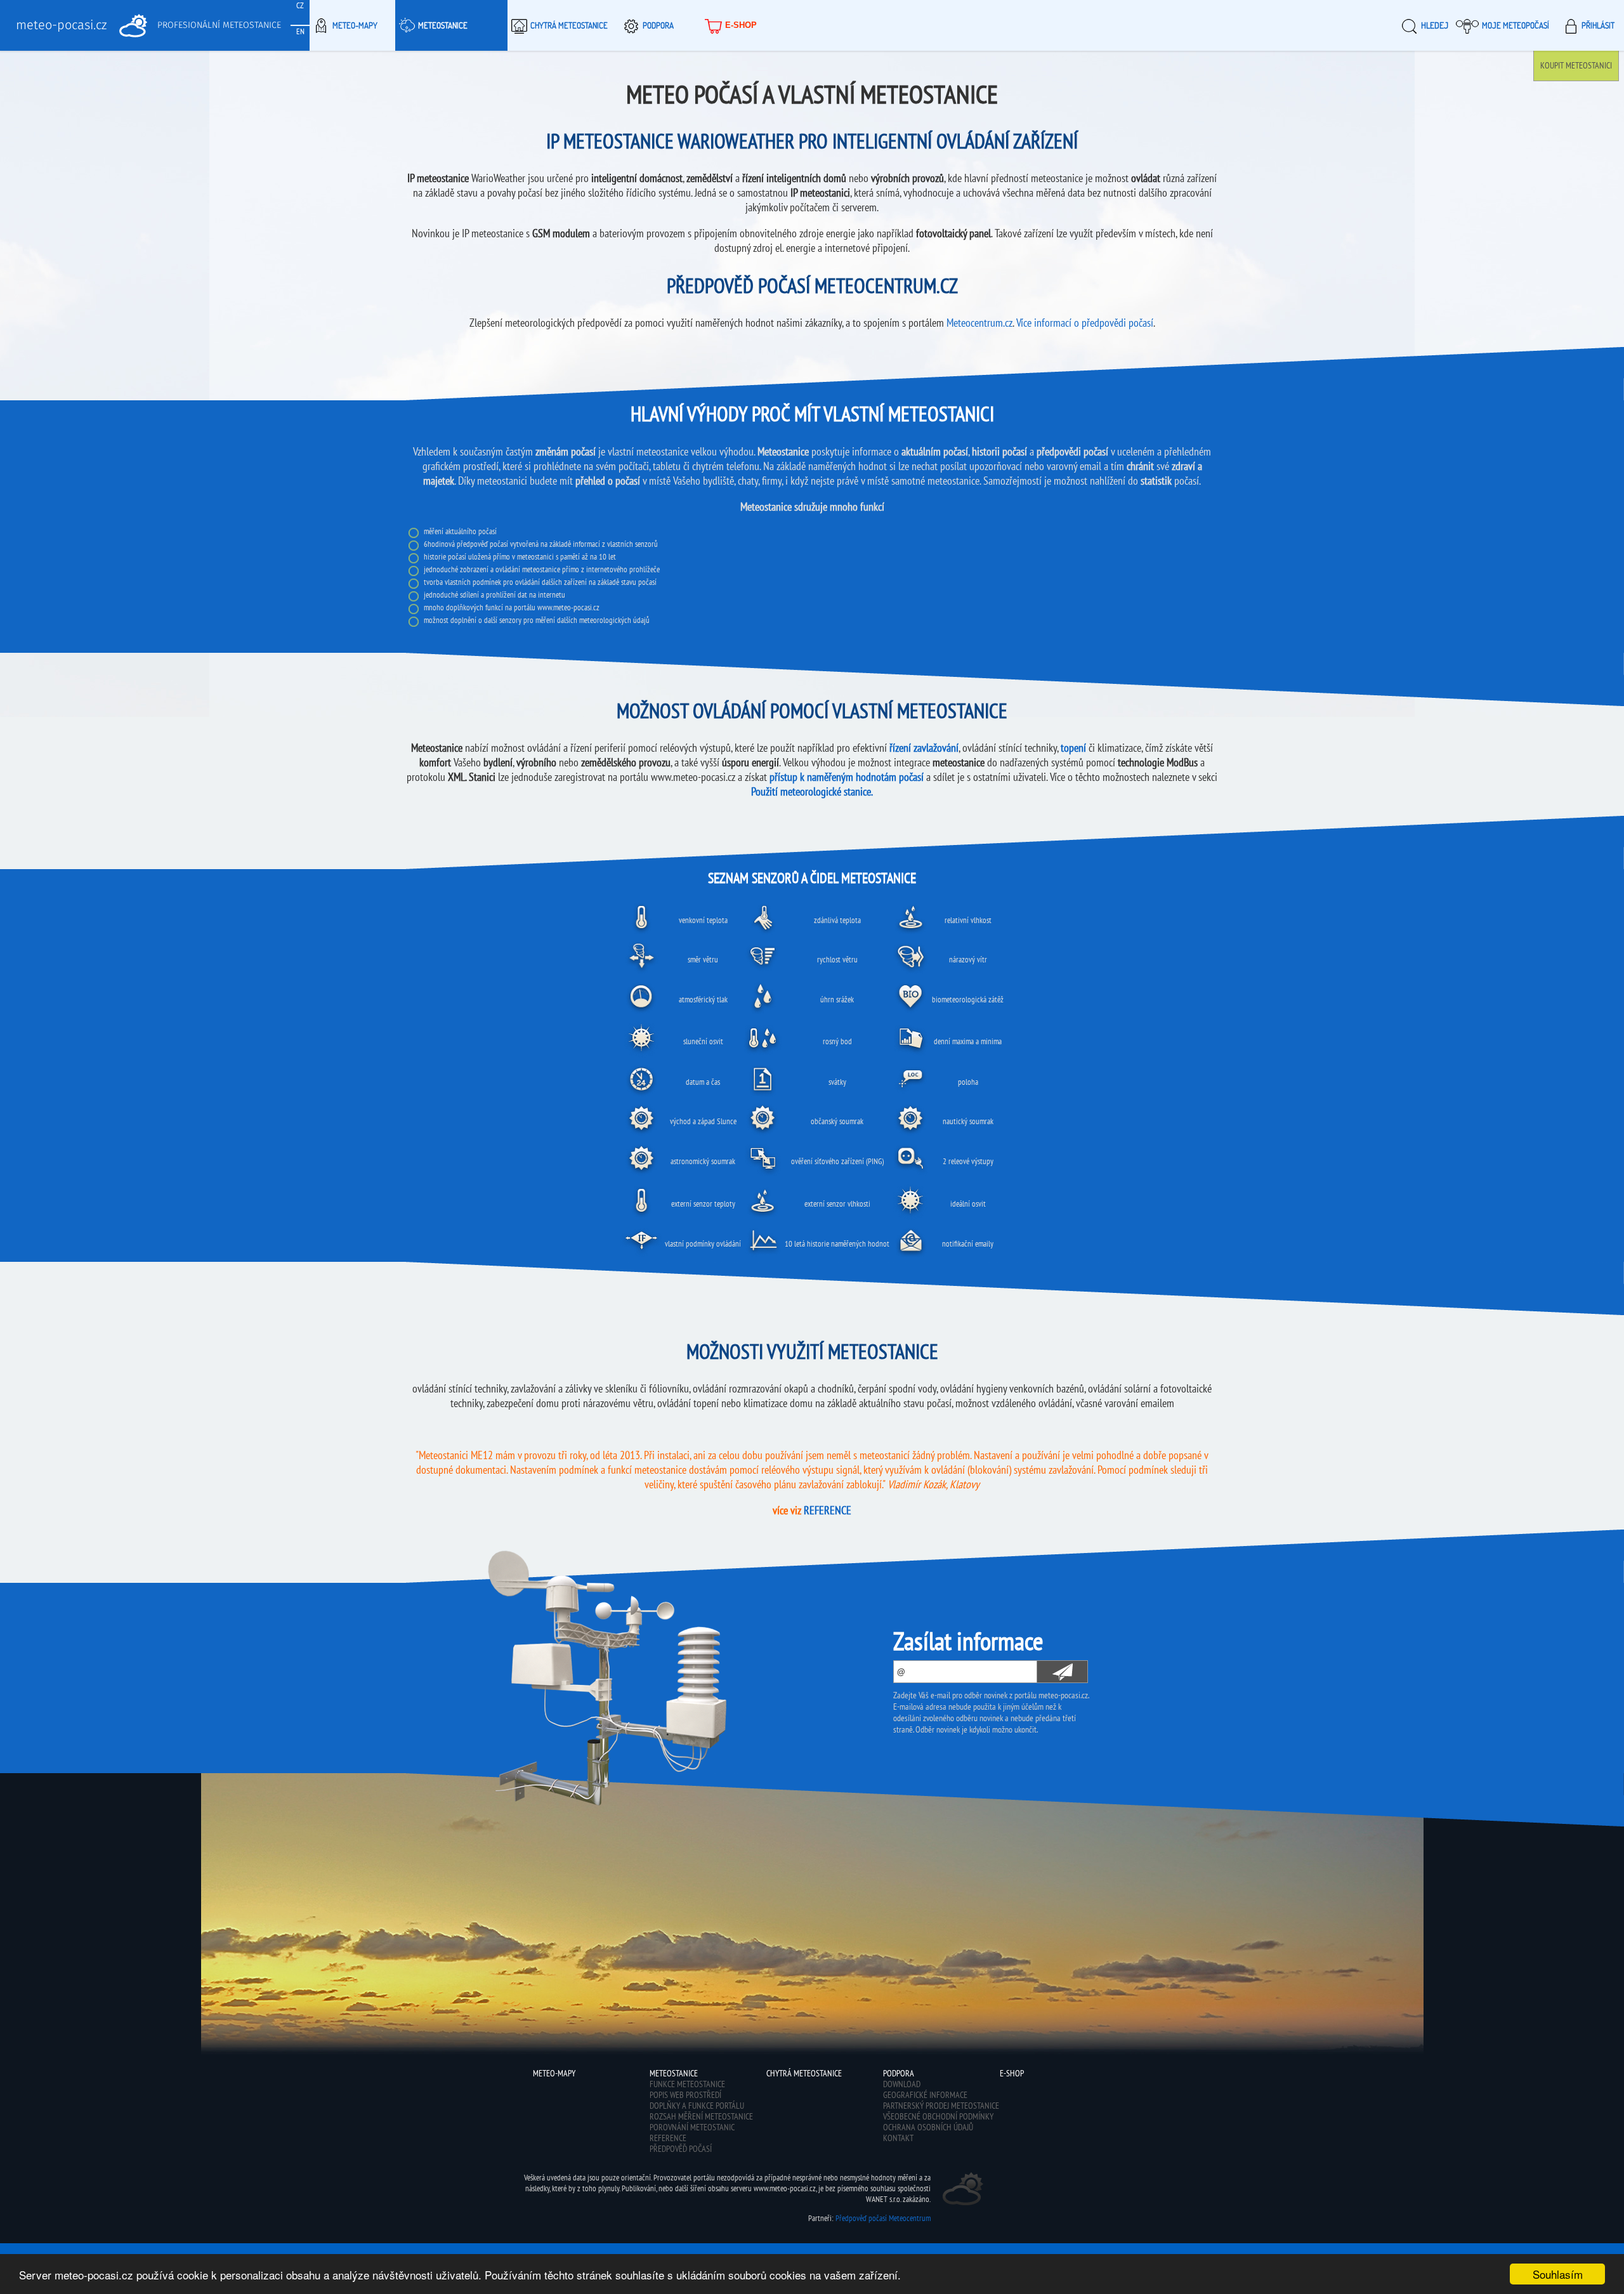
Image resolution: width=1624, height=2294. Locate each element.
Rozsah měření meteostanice (701, 2116)
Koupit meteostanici (1576, 65)
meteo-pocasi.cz (61, 25)
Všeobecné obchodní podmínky (938, 2116)
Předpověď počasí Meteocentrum (883, 2218)
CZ (300, 5)
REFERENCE (828, 1510)
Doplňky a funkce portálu (697, 2106)
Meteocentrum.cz (979, 323)
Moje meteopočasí (1516, 25)
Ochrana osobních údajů (928, 2127)
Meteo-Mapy (355, 25)
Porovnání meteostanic (692, 2127)
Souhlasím (1558, 2274)
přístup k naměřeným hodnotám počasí (847, 777)
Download (902, 2084)
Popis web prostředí (685, 2095)
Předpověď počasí (681, 2149)
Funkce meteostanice (687, 2084)
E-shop (741, 25)
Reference (668, 2138)
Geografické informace (925, 2095)
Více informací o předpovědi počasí (1085, 323)
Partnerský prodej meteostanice (941, 2106)
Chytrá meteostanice (569, 25)
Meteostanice (443, 25)
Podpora (658, 25)
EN (300, 31)
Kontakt (898, 2138)
